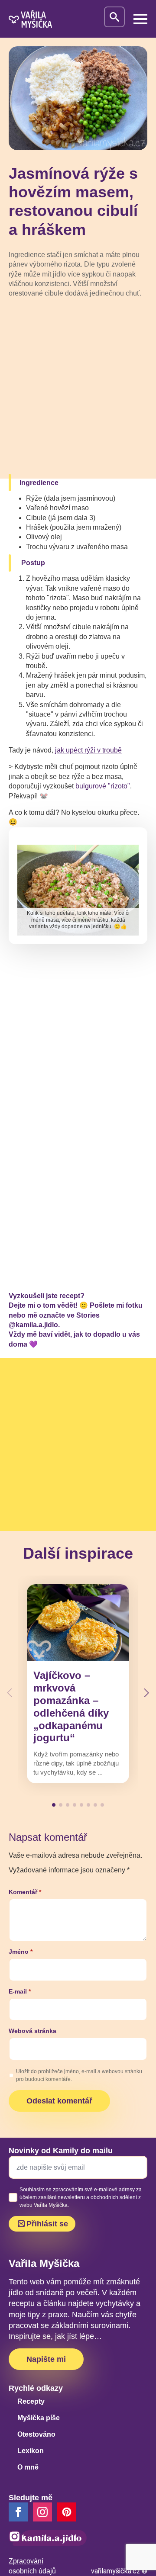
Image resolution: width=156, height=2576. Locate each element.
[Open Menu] (140, 19)
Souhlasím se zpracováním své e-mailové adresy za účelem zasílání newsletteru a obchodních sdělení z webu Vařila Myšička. (81, 2197)
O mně (28, 2467)
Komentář (25, 1892)
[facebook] (18, 2512)
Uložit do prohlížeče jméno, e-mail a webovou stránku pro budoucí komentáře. (79, 2075)
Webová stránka (32, 2031)
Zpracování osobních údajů (32, 2566)
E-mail (20, 1991)
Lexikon (31, 2451)
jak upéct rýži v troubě (88, 750)
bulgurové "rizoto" (103, 786)
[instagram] (42, 2512)
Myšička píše (39, 2418)
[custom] (67, 2512)
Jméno (21, 1952)
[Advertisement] (78, 388)
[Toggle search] (114, 17)
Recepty (31, 2401)
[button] (146, 1693)
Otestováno (36, 2434)
